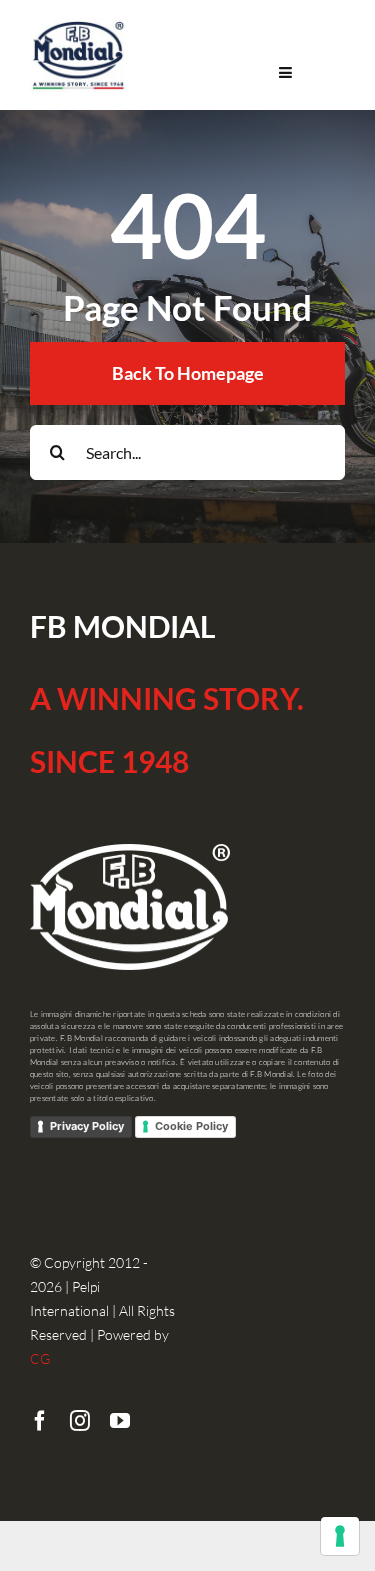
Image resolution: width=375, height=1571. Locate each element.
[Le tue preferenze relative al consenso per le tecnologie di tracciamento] (340, 1536)
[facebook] (40, 1421)
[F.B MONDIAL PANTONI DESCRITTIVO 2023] (79, 26)
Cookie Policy (191, 1126)
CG (40, 1358)
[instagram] (80, 1421)
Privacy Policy (87, 1126)
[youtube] (120, 1421)
